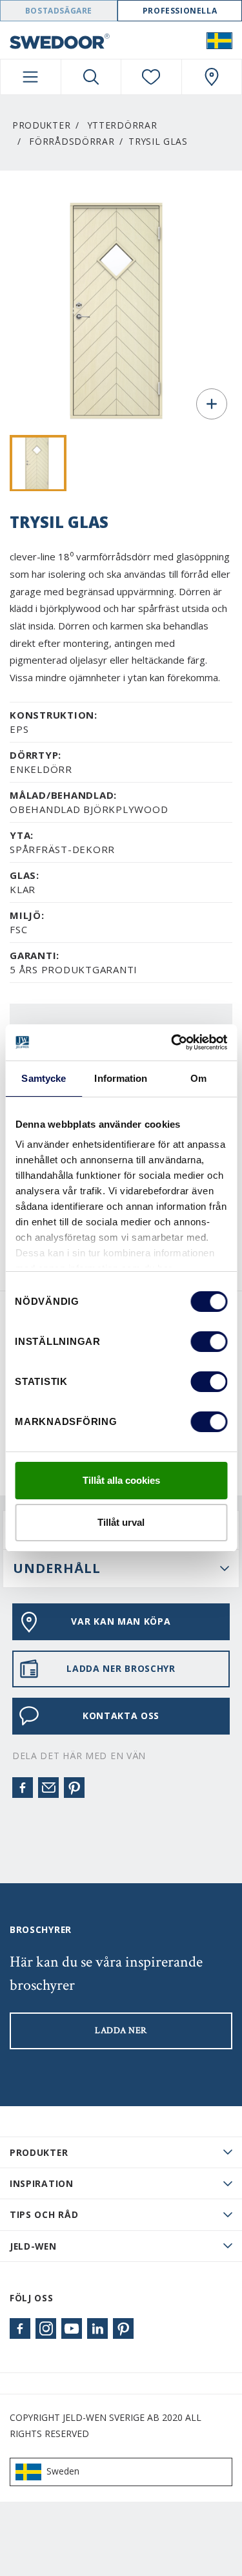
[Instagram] (46, 2328)
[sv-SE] (219, 40)
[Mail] (48, 1788)
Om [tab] (198, 1078)
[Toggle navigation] (31, 77)
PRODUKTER (39, 2152)
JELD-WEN (33, 2246)
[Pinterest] (74, 1788)
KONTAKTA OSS (121, 1716)
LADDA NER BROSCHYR (121, 1668)
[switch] (209, 1342)
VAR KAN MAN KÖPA (121, 1621)
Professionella (180, 11)
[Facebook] (23, 1788)
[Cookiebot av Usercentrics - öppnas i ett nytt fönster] (172, 1042)
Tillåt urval (121, 1522)
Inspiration (42, 2183)
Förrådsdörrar (72, 141)
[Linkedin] (97, 2328)
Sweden (63, 2471)
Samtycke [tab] (44, 1078)
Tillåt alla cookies (121, 1480)
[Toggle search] (91, 77)
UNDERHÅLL (57, 1568)
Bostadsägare (59, 11)
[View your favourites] (151, 77)
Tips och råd (44, 2214)
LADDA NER (121, 2031)
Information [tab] (121, 1078)
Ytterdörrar (123, 125)
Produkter (41, 125)
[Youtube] (72, 2328)
